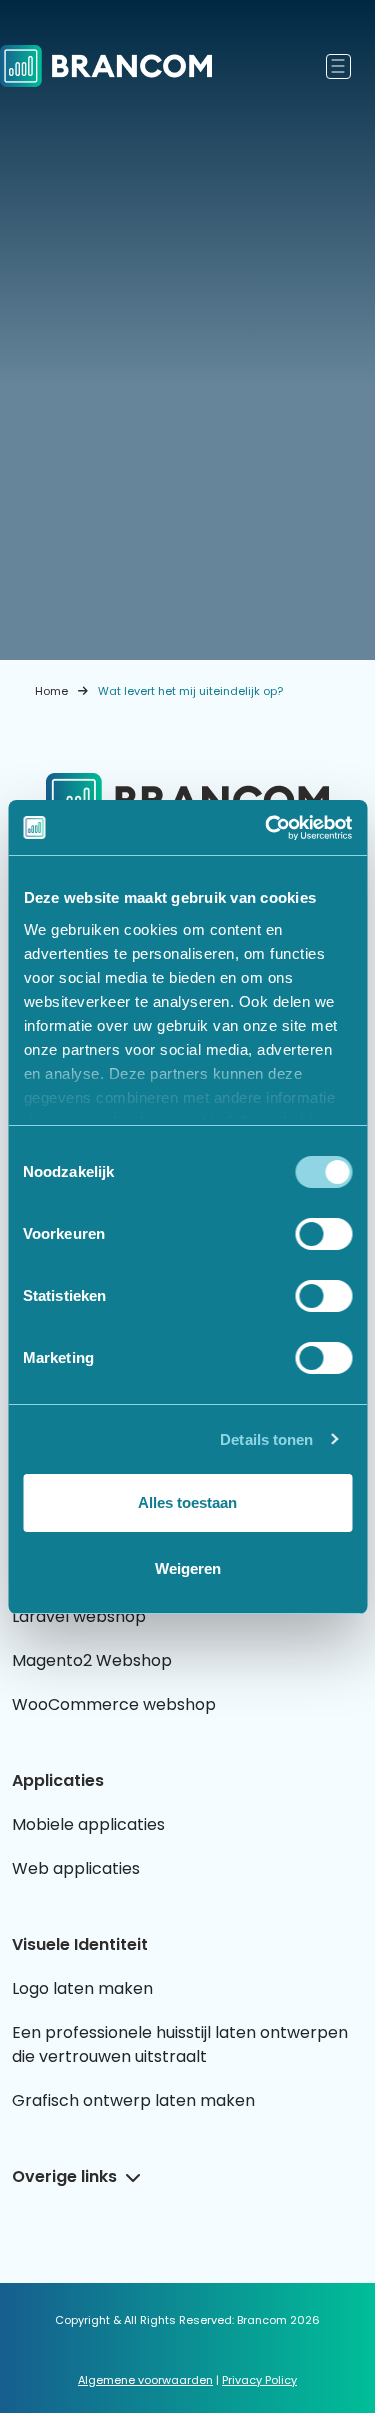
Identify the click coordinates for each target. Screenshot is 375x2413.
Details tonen (266, 1439)
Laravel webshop (79, 1616)
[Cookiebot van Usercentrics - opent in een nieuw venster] (267, 828)
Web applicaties (76, 1868)
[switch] (323, 1234)
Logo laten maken (82, 1988)
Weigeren (188, 1568)
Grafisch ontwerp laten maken (133, 2100)
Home (51, 691)
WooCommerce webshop (114, 1704)
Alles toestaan (187, 1502)
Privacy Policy (259, 2380)
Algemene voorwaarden (145, 2380)
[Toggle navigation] (338, 66)
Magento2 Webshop (92, 1660)
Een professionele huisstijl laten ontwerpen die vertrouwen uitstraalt (180, 2044)
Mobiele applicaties (88, 1824)
